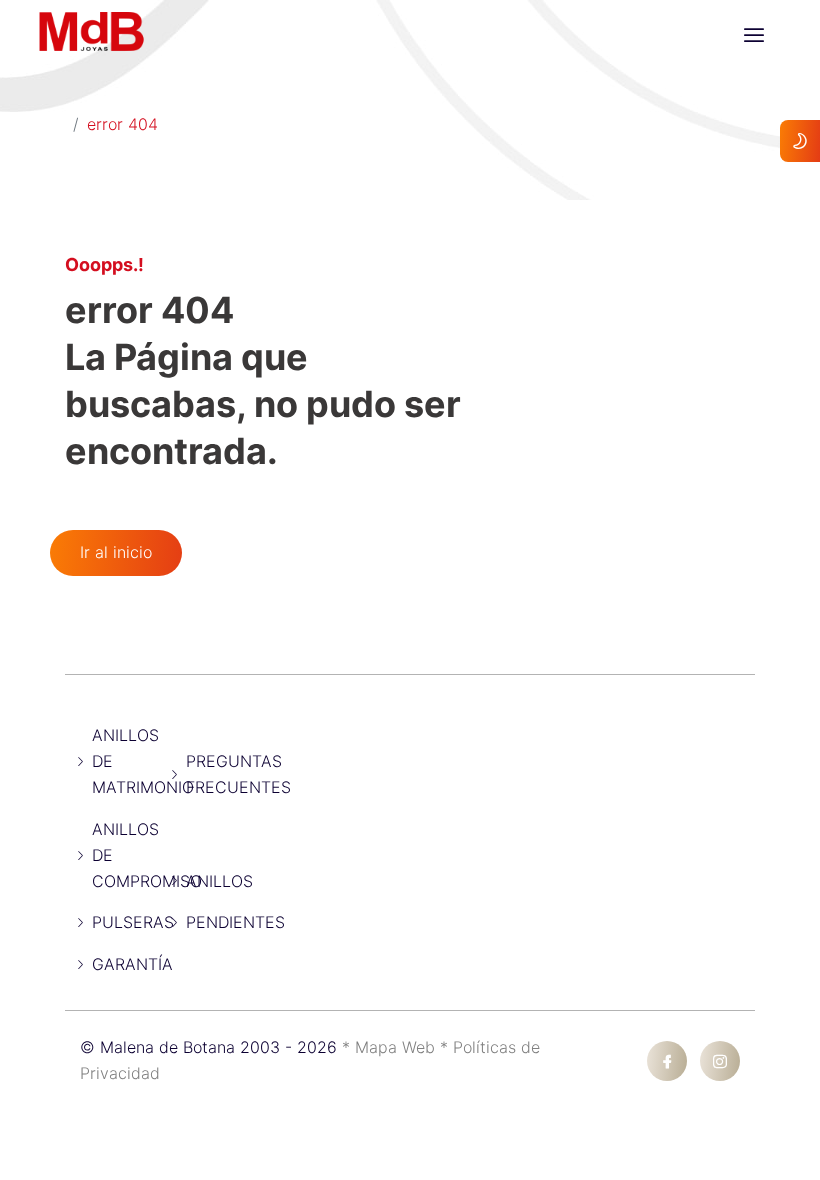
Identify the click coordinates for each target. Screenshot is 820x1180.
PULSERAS (133, 922)
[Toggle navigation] (754, 35)
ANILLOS (219, 881)
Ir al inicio (116, 552)
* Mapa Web (391, 1047)
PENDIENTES (235, 922)
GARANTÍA (132, 964)
